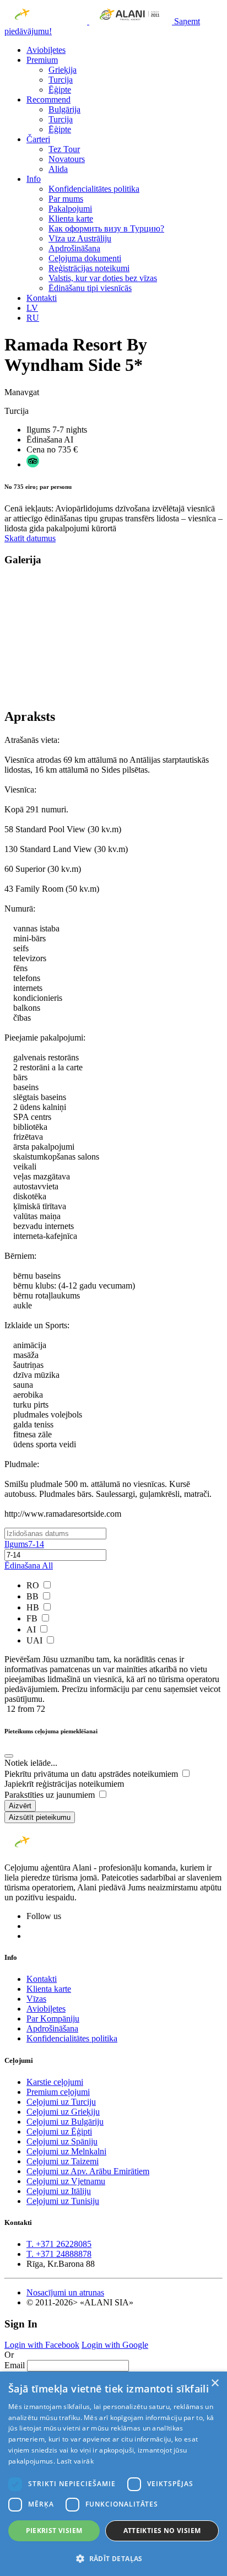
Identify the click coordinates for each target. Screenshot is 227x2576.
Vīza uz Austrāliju (80, 238)
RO (34, 1585)
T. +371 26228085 (59, 2244)
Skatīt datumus (30, 538)
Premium (42, 60)
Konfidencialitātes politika (94, 189)
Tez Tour (64, 149)
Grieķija (63, 70)
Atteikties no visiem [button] (162, 2531)
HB (34, 1607)
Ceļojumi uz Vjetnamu (66, 2181)
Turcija (61, 80)
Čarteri (38, 139)
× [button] (215, 2383)
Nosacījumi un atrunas (65, 2292)
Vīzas (36, 1999)
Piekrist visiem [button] (54, 2531)
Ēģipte (60, 90)
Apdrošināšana (74, 248)
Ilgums (24, 1544)
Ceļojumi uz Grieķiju (63, 2112)
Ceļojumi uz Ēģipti (59, 2132)
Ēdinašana (29, 1565)
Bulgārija (64, 109)
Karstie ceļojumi (55, 2082)
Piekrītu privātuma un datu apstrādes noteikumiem (92, 1774)
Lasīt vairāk (75, 2461)
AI (32, 1629)
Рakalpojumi (70, 209)
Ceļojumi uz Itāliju (59, 2191)
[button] (113, 2558)
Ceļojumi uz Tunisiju (63, 2201)
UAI (36, 1640)
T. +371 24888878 (59, 2254)
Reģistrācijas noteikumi (89, 268)
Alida (58, 169)
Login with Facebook (42, 2345)
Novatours (67, 159)
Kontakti (42, 298)
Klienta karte (71, 219)
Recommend (48, 99)
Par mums (66, 199)
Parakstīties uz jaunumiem (51, 1795)
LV (32, 308)
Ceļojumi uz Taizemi (63, 2161)
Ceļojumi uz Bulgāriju (65, 2122)
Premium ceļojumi (58, 2092)
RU (33, 318)
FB (33, 1618)
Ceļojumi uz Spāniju (62, 2141)
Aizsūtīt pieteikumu (40, 1817)
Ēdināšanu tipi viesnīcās (90, 288)
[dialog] (113, 2474)
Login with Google (115, 2345)
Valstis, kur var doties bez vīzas (103, 278)
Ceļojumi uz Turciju (61, 2102)
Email (15, 2365)
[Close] (9, 1756)
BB (34, 1596)
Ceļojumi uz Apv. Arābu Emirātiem (88, 2171)
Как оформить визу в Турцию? (106, 228)
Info (34, 179)
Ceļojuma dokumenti (85, 258)
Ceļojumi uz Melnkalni (66, 2151)
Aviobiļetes (46, 50)
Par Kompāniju (53, 2019)
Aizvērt (20, 1806)
